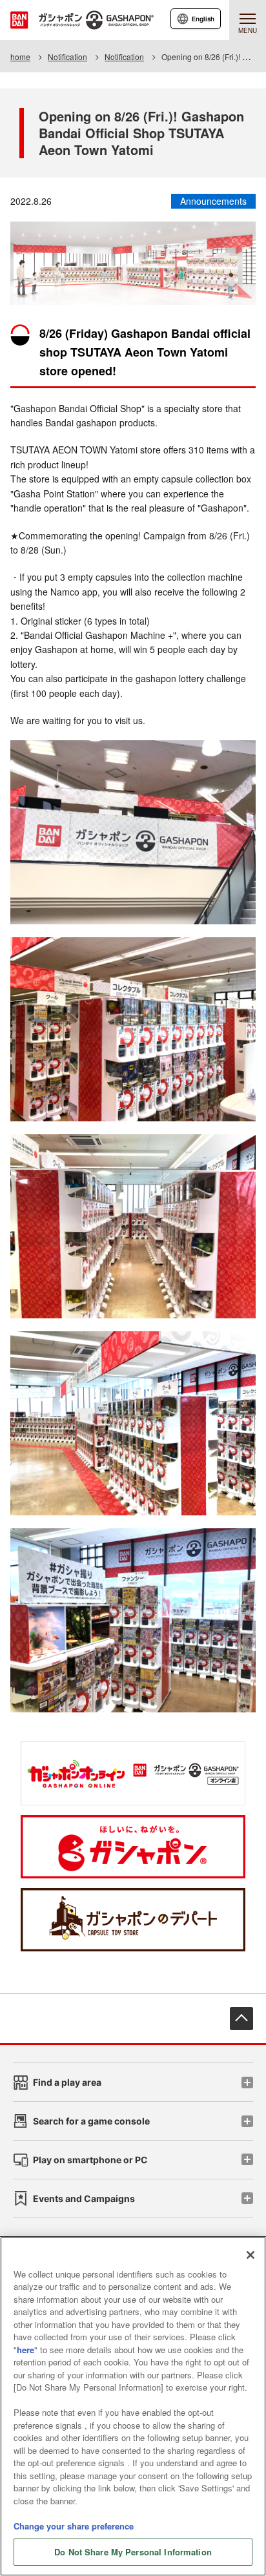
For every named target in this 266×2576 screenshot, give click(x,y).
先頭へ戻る (241, 2019)
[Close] (251, 2255)
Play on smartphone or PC (90, 2160)
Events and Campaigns (84, 2198)
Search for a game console (91, 2121)
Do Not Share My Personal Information (133, 2552)
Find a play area (67, 2082)
